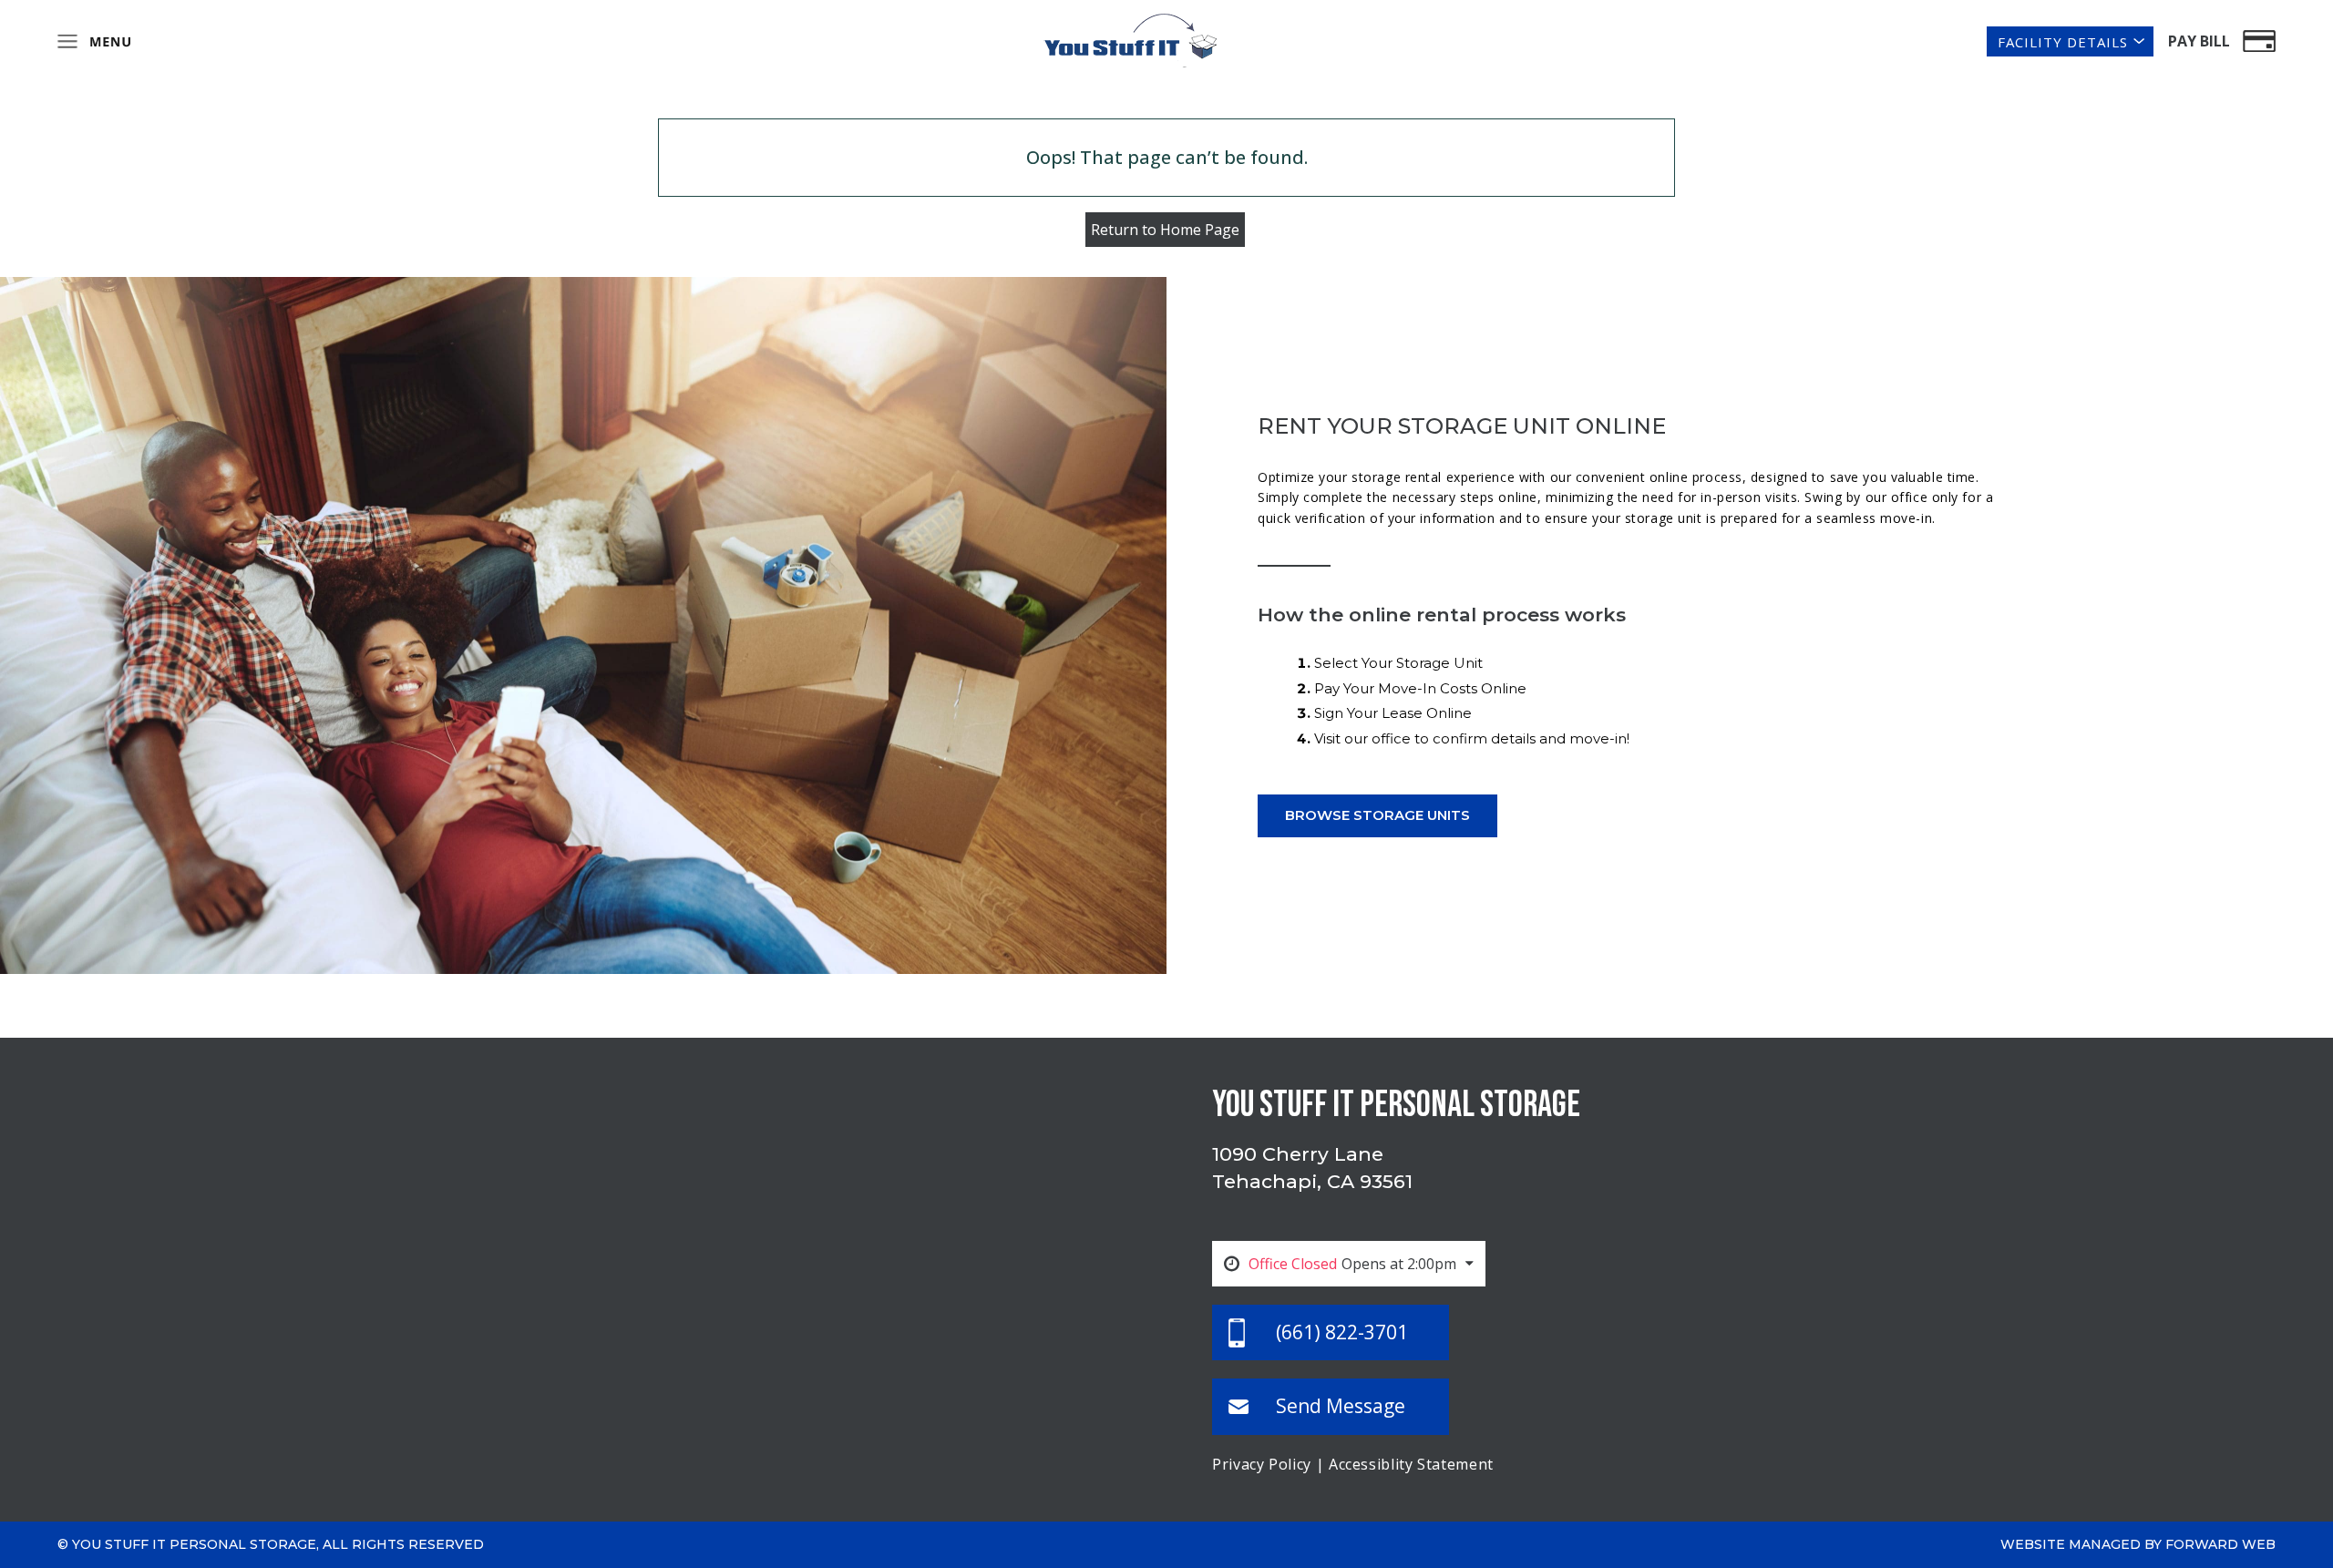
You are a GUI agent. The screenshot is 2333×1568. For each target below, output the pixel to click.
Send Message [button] (1341, 1406)
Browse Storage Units (1377, 815)
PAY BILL (2199, 41)
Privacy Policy (1262, 1464)
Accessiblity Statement (1411, 1464)
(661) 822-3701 (1342, 1332)
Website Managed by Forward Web (2138, 1544)
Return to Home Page (1165, 230)
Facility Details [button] (2063, 42)
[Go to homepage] (1131, 39)
